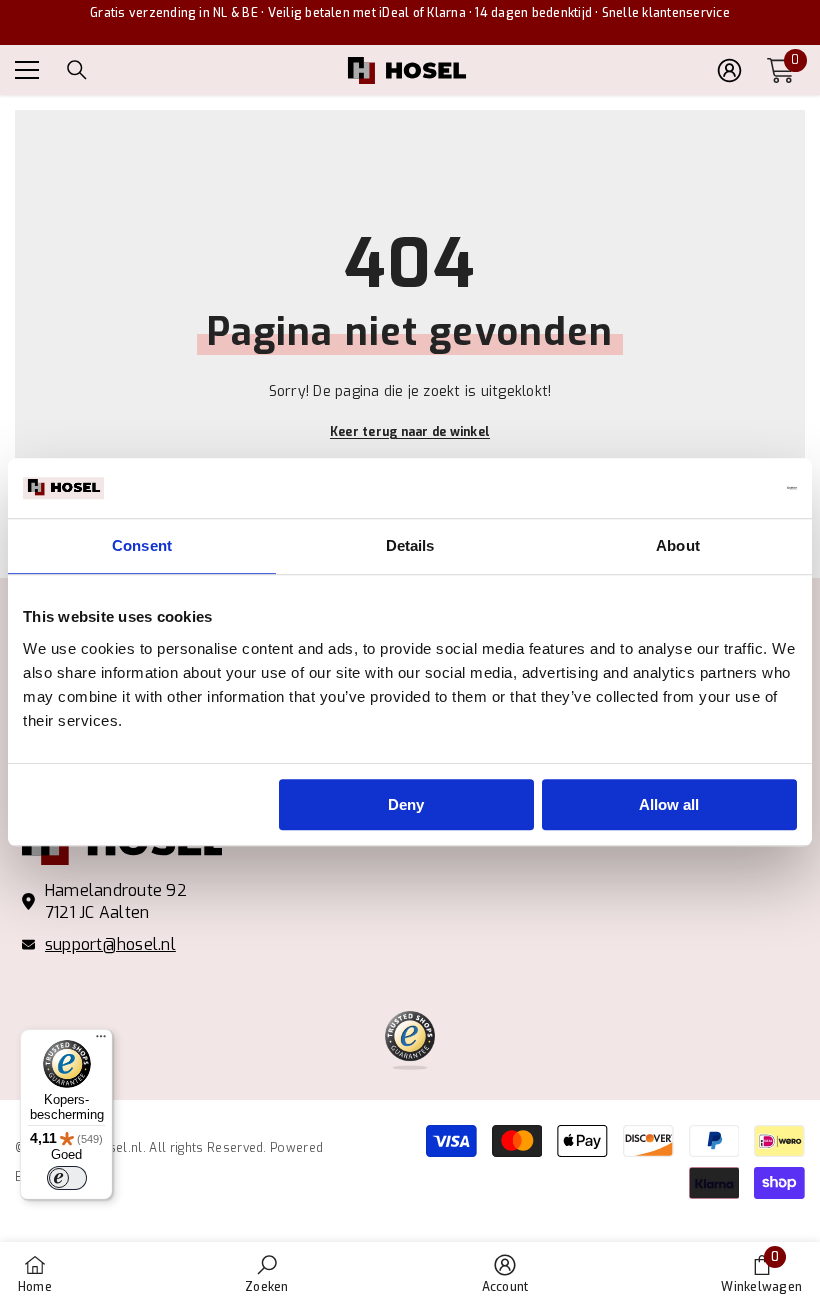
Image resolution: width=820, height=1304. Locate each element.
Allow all (669, 804)
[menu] (27, 70)
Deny (406, 804)
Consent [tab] (142, 545)
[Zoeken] (77, 70)
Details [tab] (410, 545)
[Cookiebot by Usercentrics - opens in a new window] (709, 488)
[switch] (67, 1178)
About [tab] (678, 545)
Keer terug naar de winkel (410, 432)
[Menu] (101, 1041)
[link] (266, 1273)
